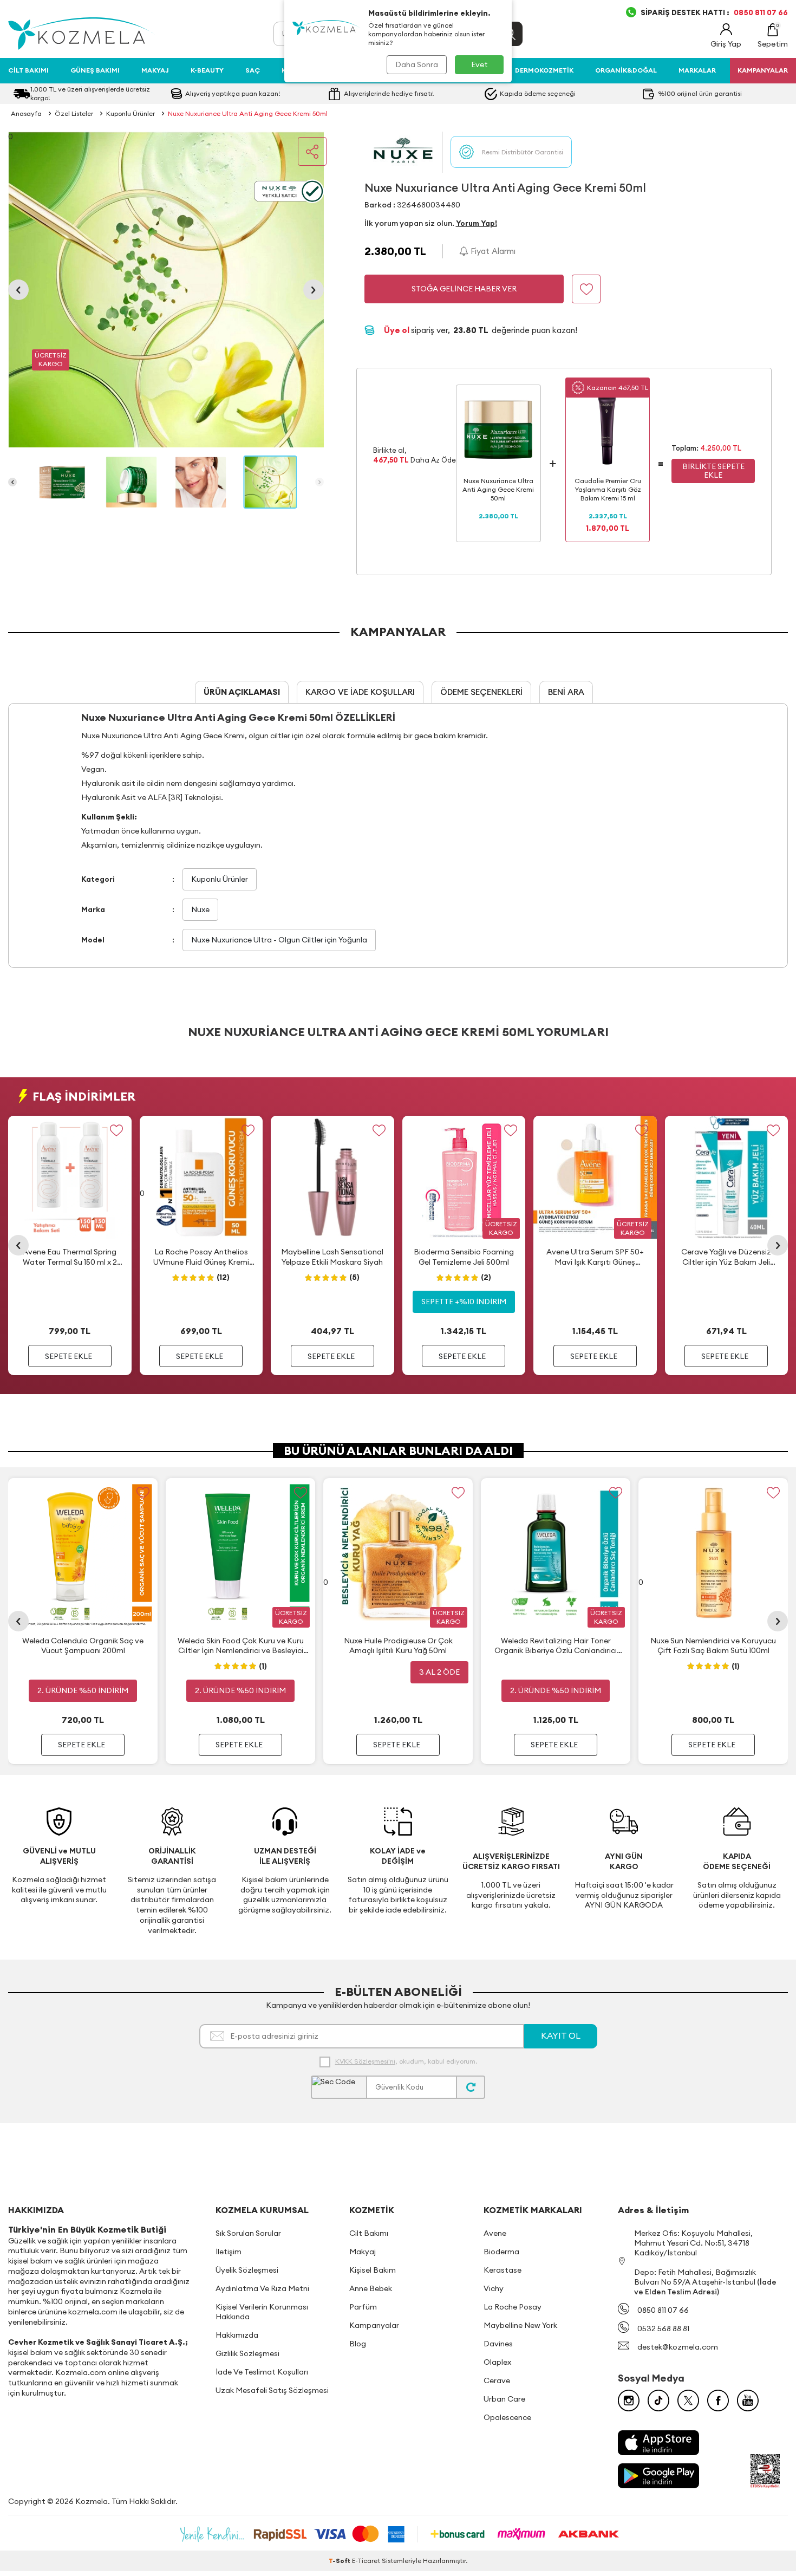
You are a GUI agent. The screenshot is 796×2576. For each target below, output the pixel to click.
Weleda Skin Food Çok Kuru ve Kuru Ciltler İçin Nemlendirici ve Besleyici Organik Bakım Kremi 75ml (241, 1646)
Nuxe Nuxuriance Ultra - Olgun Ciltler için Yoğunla (279, 940)
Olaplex (497, 2362)
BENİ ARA (566, 692)
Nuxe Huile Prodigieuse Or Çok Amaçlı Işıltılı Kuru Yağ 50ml (398, 1645)
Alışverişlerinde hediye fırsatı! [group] (389, 93)
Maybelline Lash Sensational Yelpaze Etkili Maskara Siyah (332, 1257)
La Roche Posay (513, 2307)
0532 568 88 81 (663, 2328)
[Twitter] (688, 2401)
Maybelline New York (520, 2325)
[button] (18, 290)
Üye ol (397, 330)
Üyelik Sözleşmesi (247, 2270)
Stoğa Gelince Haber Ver (464, 289)
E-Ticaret (366, 2561)
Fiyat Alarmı (492, 251)
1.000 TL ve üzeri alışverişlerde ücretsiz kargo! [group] (90, 93)
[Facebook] (718, 2401)
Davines (498, 2344)
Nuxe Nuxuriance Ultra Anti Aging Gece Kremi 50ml (248, 113)
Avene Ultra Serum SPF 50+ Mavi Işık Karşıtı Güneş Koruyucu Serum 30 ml (595, 1257)
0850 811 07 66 (663, 2310)
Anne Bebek (371, 2288)
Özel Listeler (74, 113)
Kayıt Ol (561, 2035)
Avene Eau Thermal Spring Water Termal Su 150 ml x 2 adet (70, 1257)
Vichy (494, 2288)
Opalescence (507, 2417)
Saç (253, 70)
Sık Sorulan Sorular (248, 2233)
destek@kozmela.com (678, 2347)
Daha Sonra (417, 64)
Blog (358, 2344)
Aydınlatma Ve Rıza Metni (262, 2288)
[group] (166, 290)
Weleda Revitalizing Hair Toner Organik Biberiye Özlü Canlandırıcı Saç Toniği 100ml (556, 1646)
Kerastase (503, 2270)
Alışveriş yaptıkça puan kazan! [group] (233, 93)
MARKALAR (697, 70)
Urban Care (504, 2399)
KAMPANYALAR (763, 70)
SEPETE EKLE (68, 1356)
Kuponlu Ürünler (131, 113)
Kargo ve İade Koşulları (360, 692)
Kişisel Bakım (373, 2270)
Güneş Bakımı (95, 70)
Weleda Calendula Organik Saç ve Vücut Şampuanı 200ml (83, 1645)
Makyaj (155, 70)
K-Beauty (207, 70)
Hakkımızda (237, 2335)
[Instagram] (629, 2401)
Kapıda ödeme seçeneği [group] (538, 93)
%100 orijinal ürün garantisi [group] (700, 93)
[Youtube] (748, 2401)
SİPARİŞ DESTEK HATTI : (714, 12)
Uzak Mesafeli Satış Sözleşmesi (272, 2390)
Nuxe (200, 909)
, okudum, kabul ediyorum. (406, 2061)
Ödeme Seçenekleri (481, 692)
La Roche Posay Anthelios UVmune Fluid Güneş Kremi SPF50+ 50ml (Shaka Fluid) (201, 1257)
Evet (479, 64)
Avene (495, 2233)
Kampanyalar (374, 2325)
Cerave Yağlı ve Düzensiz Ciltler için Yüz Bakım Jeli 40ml (726, 1257)
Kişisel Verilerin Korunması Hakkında (262, 2312)
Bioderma (501, 2252)
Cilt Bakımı (28, 70)
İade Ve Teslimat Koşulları (262, 2372)
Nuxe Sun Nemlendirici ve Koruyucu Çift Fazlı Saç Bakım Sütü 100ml (713, 1645)
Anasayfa (26, 113)
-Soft (340, 2561)
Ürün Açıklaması (242, 692)
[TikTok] (658, 2401)
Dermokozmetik (544, 70)
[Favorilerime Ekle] (117, 1131)
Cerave (497, 2380)
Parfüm (363, 2307)
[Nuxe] (403, 152)
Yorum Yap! (477, 223)
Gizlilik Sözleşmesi (247, 2353)
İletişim (229, 2252)
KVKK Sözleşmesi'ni (365, 2061)
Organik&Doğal (626, 70)
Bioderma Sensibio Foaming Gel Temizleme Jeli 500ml (464, 1257)
